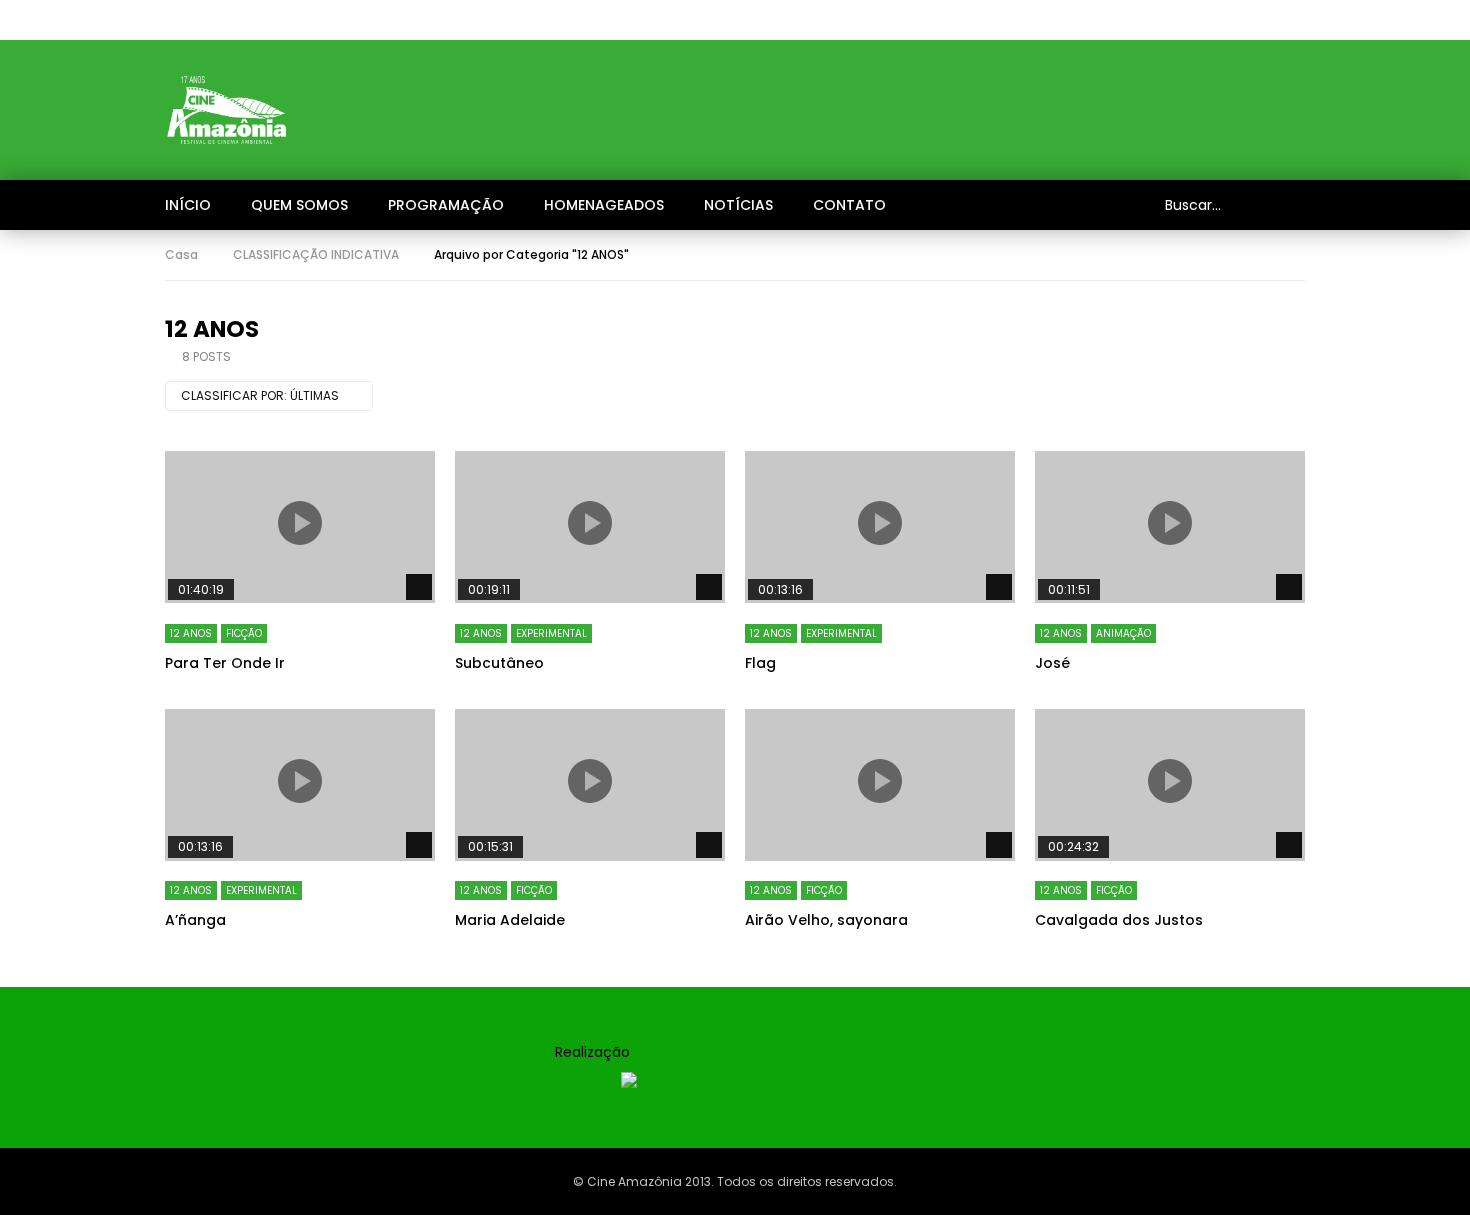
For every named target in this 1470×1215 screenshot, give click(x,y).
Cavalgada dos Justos (1119, 920)
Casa (181, 254)
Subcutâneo (499, 663)
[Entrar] (1285, 20)
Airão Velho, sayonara (826, 920)
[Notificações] (1245, 20)
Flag (760, 663)
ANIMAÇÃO (1123, 633)
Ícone (300, 523)
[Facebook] (1045, 20)
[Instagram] (1125, 20)
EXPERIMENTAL (551, 633)
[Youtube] (1085, 20)
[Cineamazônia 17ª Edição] (226, 110)
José (1052, 663)
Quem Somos (299, 205)
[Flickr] (1165, 20)
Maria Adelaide (510, 920)
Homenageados (604, 205)
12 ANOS (191, 633)
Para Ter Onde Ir (225, 663)
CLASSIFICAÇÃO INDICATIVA (316, 254)
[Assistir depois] (1205, 20)
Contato (849, 205)
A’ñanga (195, 920)
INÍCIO (188, 205)
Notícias (738, 205)
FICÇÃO (244, 633)
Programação (446, 205)
